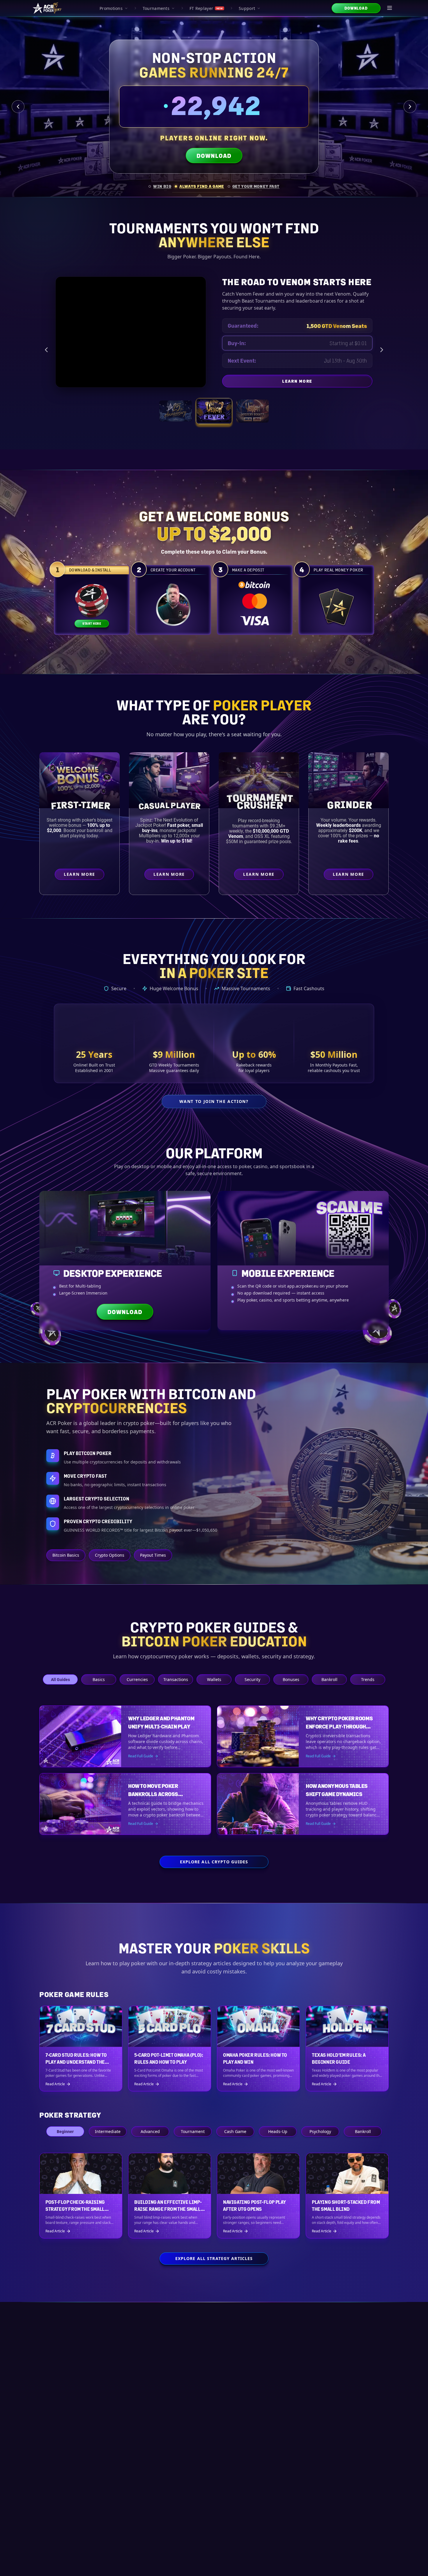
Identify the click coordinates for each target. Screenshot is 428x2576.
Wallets (214, 1679)
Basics (99, 1679)
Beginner (65, 2131)
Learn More (327, 382)
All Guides (60, 1679)
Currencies (137, 1679)
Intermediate (108, 2131)
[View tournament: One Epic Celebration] (176, 411)
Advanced (150, 2131)
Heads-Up (278, 2131)
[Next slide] (410, 107)
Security (252, 1679)
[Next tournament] (382, 350)
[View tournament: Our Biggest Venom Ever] (252, 411)
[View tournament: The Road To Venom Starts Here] (214, 411)
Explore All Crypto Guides (214, 1862)
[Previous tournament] (46, 350)
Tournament (193, 2131)
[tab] (160, 186)
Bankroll (329, 1679)
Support (247, 8)
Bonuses (291, 1679)
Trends (368, 1679)
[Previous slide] (18, 107)
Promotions (111, 8)
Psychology (320, 2131)
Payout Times (153, 1555)
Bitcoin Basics (66, 1555)
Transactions (176, 1679)
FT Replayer (206, 8)
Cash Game (235, 2131)
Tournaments (156, 8)
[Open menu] (390, 8)
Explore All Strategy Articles (214, 2258)
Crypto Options (110, 1555)
